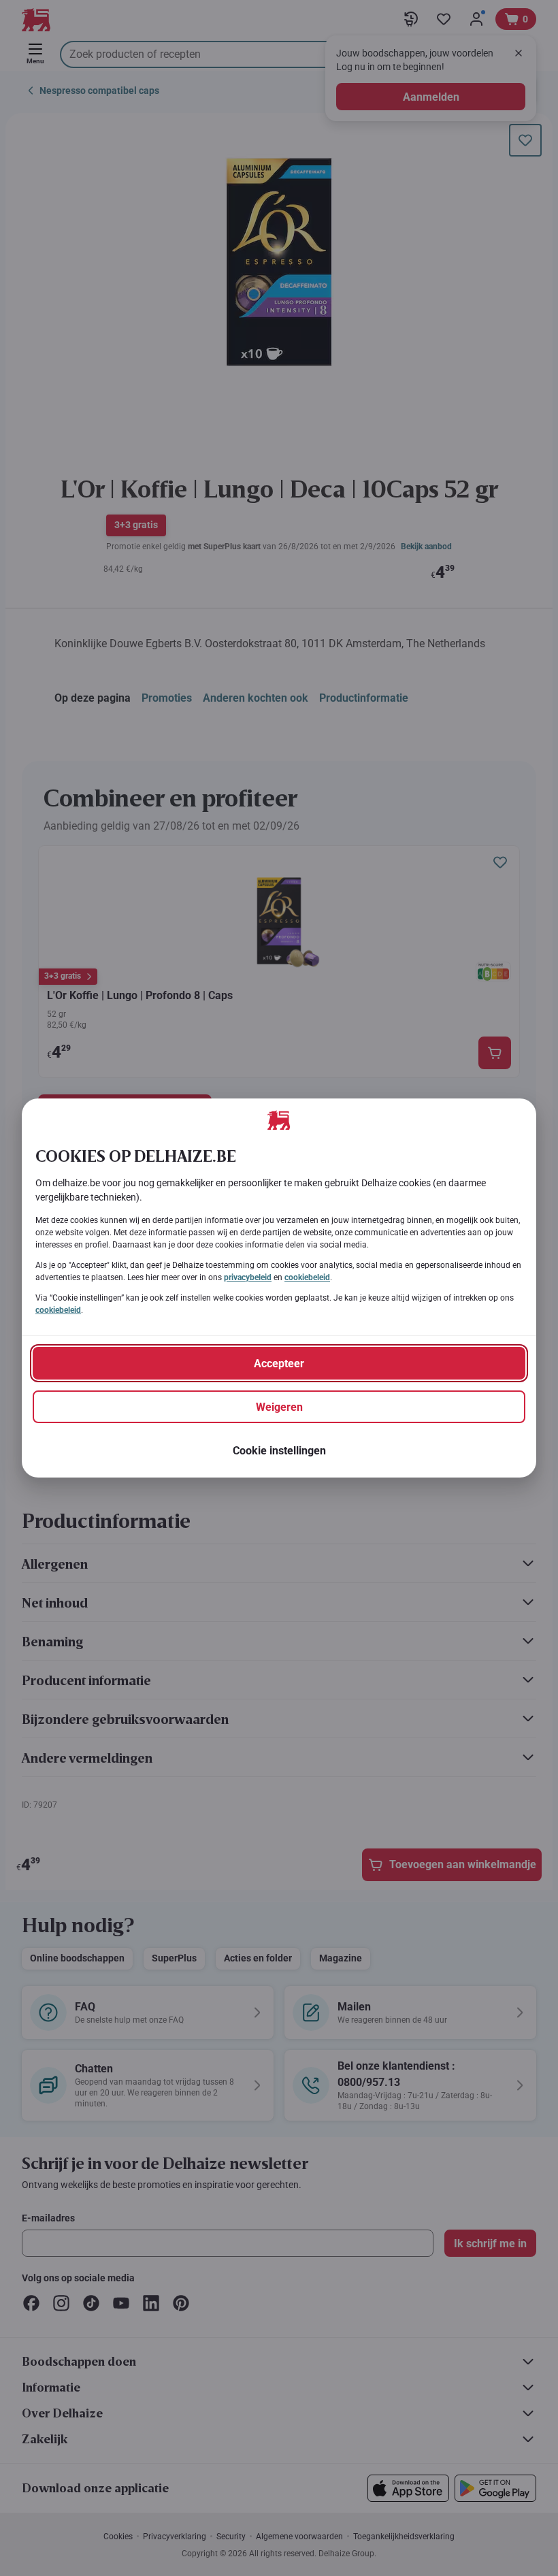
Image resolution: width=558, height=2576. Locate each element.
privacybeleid (248, 1277)
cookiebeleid (307, 1277)
